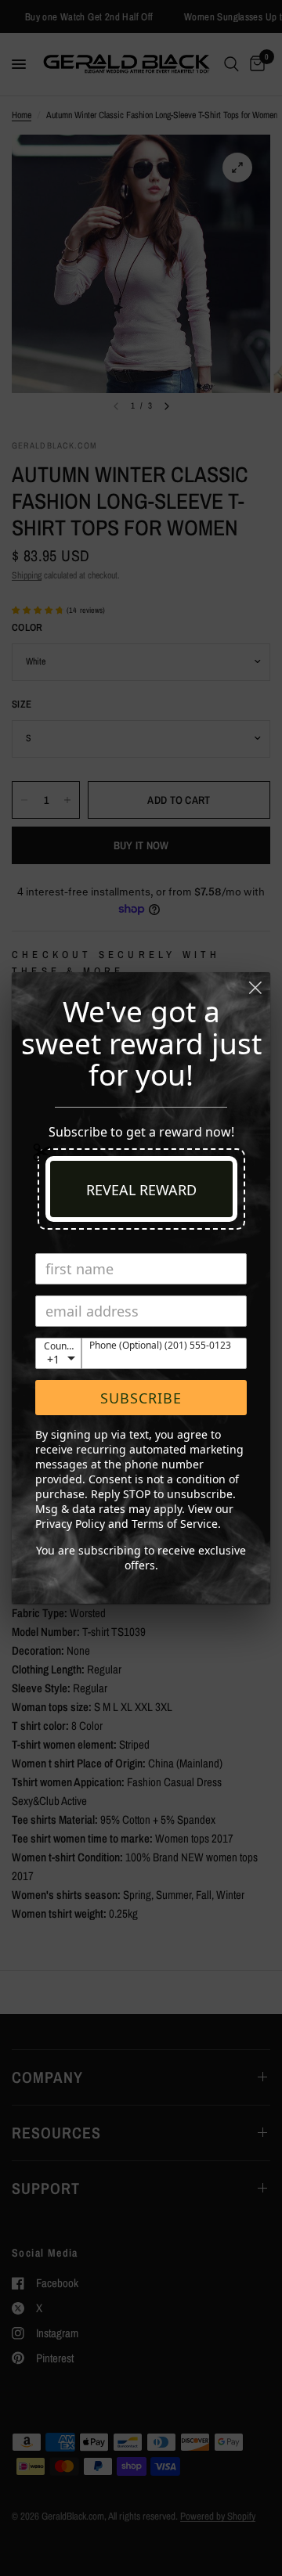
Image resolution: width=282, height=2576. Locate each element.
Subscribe (141, 1398)
